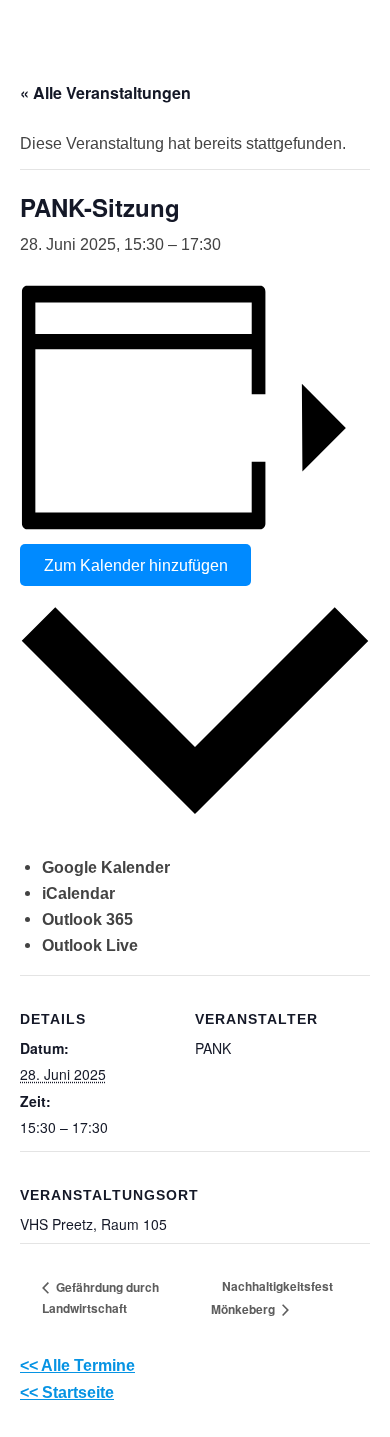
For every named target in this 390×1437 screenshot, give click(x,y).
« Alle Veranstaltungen (105, 92)
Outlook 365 (87, 919)
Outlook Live (90, 945)
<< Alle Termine (77, 1365)
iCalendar (78, 893)
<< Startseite (67, 1392)
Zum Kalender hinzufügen (136, 565)
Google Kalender (106, 867)
